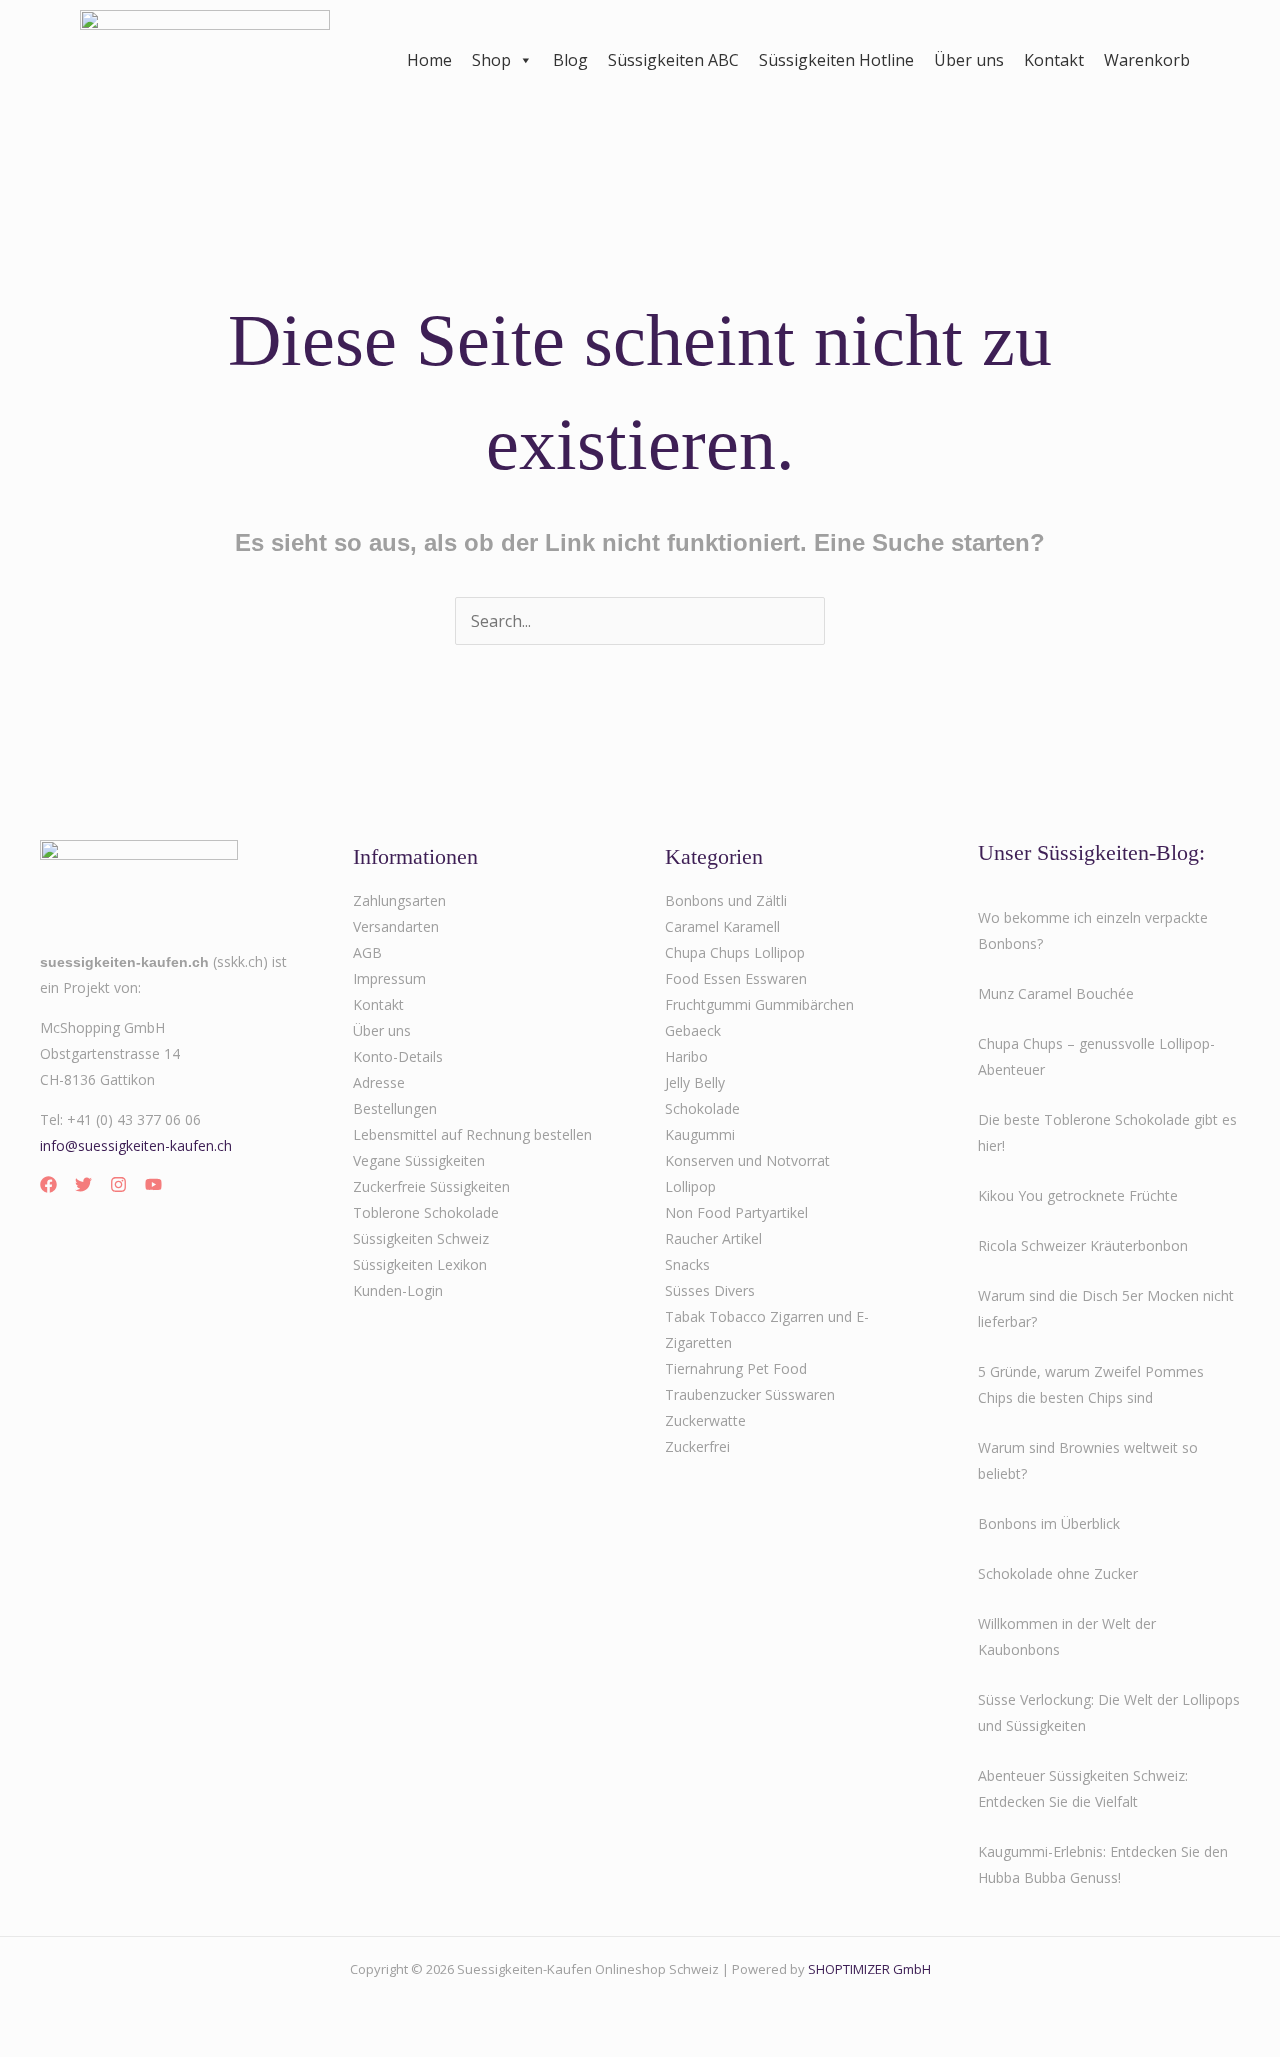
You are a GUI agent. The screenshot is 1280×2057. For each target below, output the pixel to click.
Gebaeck (693, 1030)
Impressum (389, 978)
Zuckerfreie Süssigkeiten (431, 1186)
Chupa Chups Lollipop (735, 952)
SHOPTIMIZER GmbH (869, 1969)
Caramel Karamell (722, 926)
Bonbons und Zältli (726, 900)
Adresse (379, 1082)
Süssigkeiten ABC (673, 60)
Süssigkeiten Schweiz (421, 1238)
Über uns (969, 60)
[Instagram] (118, 1184)
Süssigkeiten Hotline (836, 60)
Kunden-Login (398, 1290)
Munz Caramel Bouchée (1056, 993)
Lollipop (690, 1186)
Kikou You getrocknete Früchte (1078, 1195)
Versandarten (396, 926)
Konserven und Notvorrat (747, 1160)
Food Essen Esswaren (736, 978)
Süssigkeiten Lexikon (420, 1264)
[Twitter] (83, 1184)
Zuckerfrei (697, 1446)
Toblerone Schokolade (426, 1212)
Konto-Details (398, 1056)
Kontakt (1054, 60)
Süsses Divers (710, 1290)
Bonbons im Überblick (1049, 1523)
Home (429, 60)
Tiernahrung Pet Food (736, 1368)
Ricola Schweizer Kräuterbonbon (1083, 1245)
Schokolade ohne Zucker (1058, 1573)
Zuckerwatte (705, 1420)
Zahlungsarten (399, 900)
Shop (491, 60)
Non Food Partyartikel (736, 1212)
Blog (570, 60)
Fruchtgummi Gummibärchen (759, 1004)
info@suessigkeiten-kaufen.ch (136, 1145)
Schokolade (702, 1108)
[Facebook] (48, 1184)
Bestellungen (395, 1108)
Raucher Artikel (713, 1238)
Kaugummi (700, 1134)
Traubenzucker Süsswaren (750, 1394)
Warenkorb (1147, 60)
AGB (367, 952)
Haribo (686, 1056)
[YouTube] (153, 1184)
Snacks (687, 1264)
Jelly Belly (695, 1082)
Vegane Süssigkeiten (419, 1160)
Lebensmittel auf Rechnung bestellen (472, 1134)
